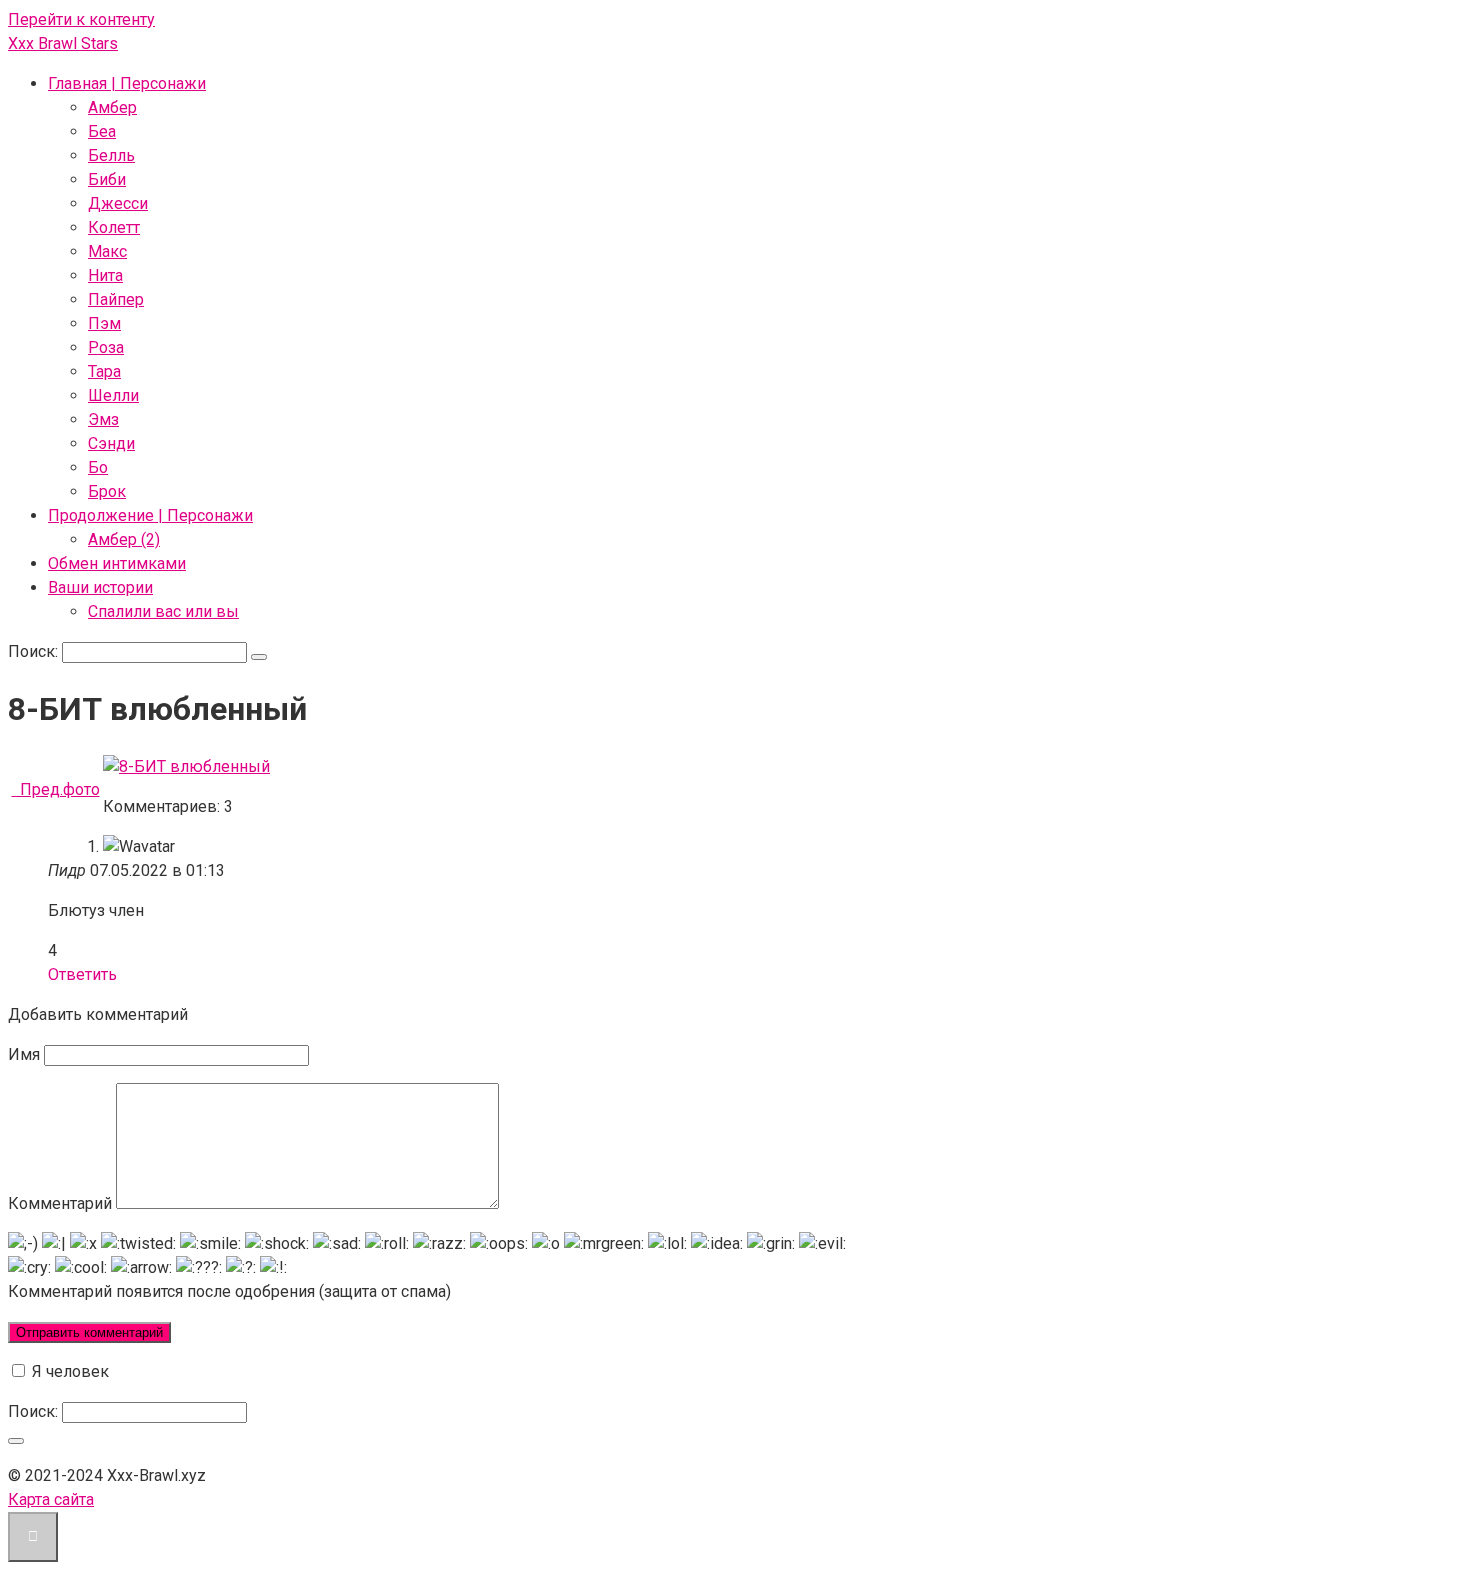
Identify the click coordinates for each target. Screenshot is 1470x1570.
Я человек (68, 1371)
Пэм (104, 323)
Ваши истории (100, 587)
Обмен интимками (117, 563)
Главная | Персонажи (127, 83)
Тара (104, 371)
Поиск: (35, 651)
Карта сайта (51, 1499)
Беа (102, 131)
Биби (107, 179)
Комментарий (60, 1203)
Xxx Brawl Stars (63, 43)
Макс (107, 251)
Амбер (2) (124, 539)
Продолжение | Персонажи (150, 515)
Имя (24, 1054)
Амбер (112, 107)
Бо (98, 467)
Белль (111, 155)
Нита (105, 275)
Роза (106, 347)
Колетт (114, 227)
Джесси (118, 203)
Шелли (113, 395)
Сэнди (111, 443)
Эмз (103, 419)
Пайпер (116, 299)
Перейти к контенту (81, 19)
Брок (107, 491)
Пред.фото (56, 789)
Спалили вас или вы (163, 611)
